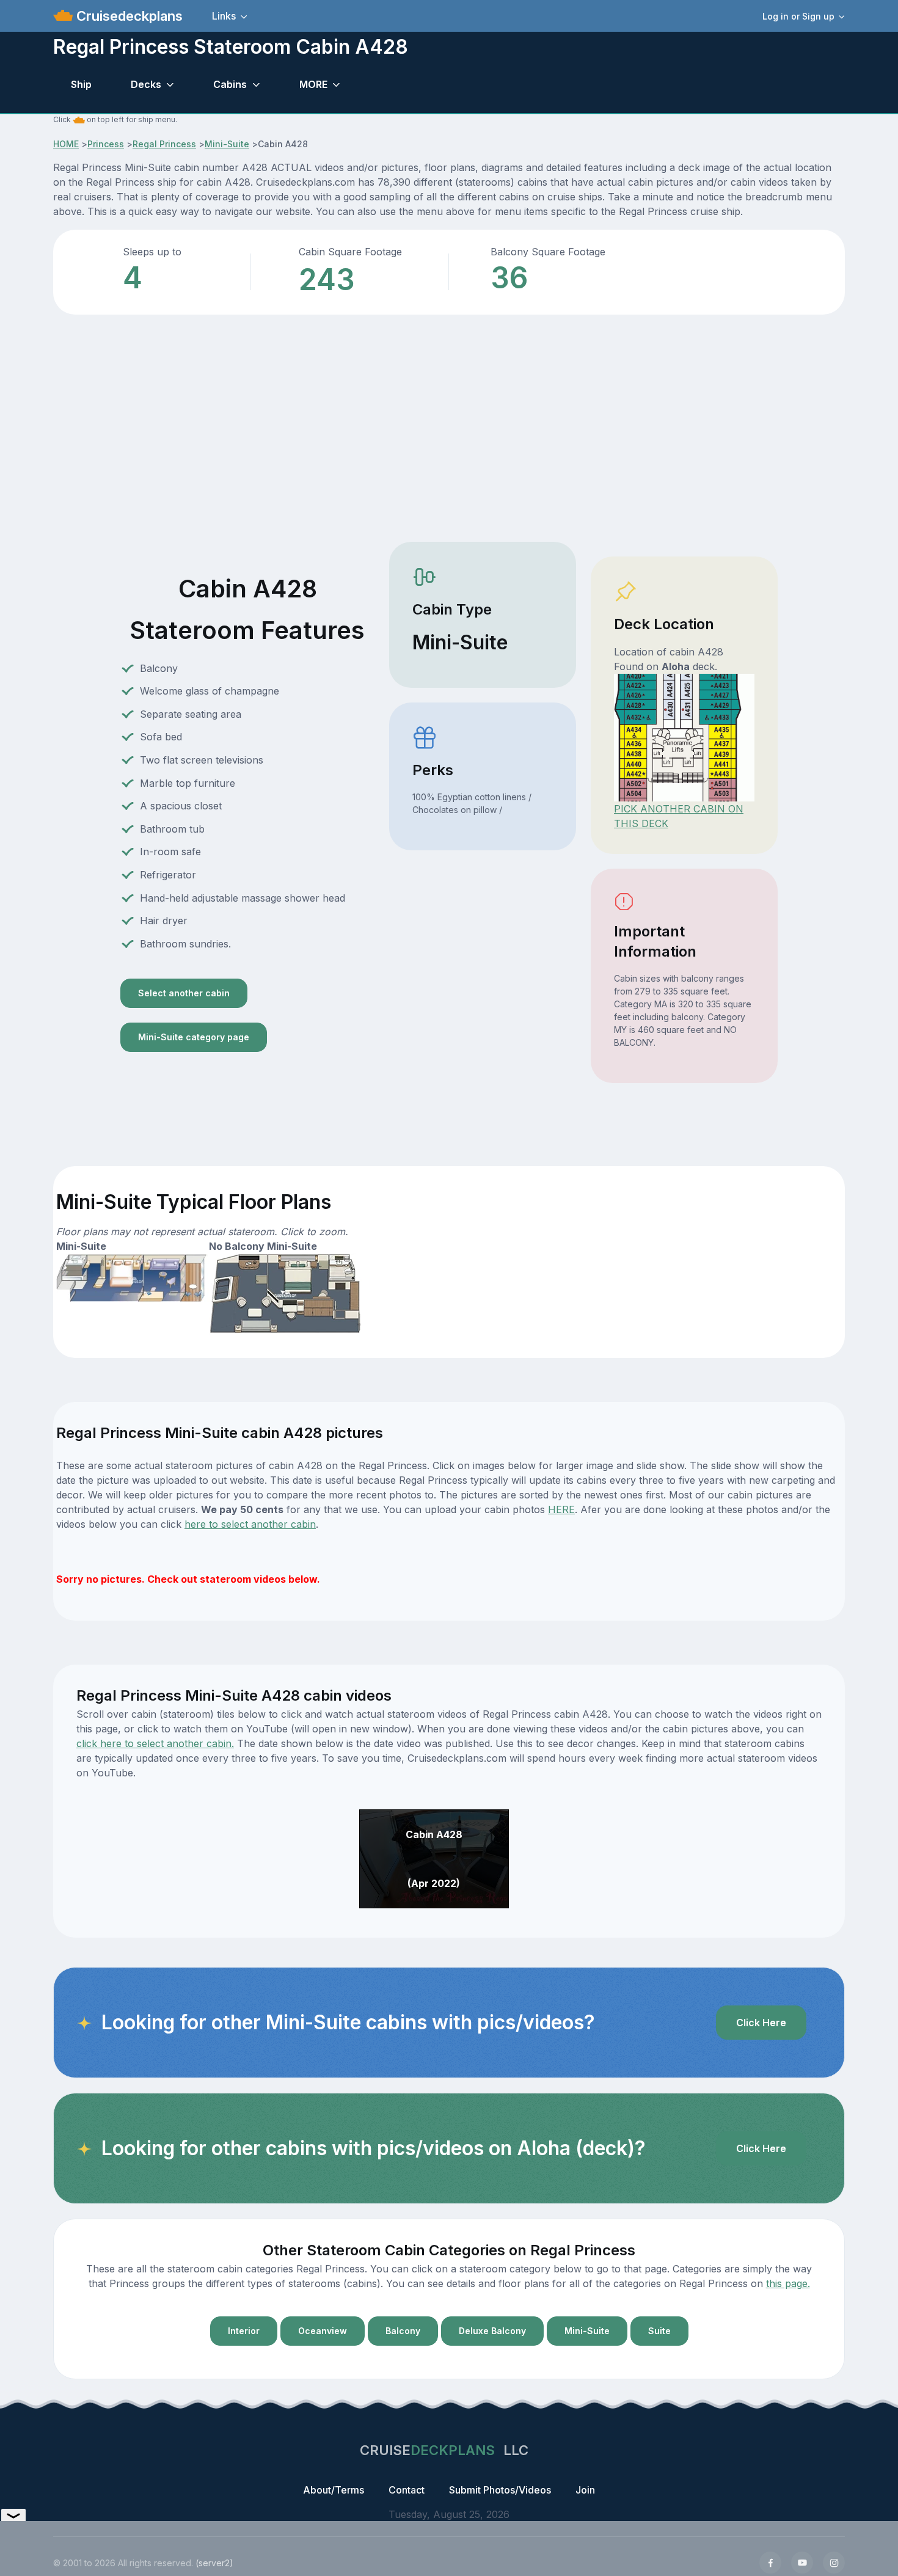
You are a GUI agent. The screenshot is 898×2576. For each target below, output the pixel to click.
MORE (313, 84)
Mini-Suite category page (194, 1037)
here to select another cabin (250, 1524)
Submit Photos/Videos (500, 2490)
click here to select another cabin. (155, 1743)
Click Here (761, 2023)
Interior (244, 2331)
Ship (81, 84)
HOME (66, 144)
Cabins (230, 84)
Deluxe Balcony (492, 2331)
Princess (106, 144)
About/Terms (334, 2490)
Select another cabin (184, 993)
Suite (659, 2331)
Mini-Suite (227, 144)
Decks (146, 84)
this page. (788, 2283)
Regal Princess (164, 144)
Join (585, 2490)
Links (224, 16)
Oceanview (323, 2331)
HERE (561, 1509)
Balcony (403, 2331)
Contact (407, 2490)
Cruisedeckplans (128, 16)
